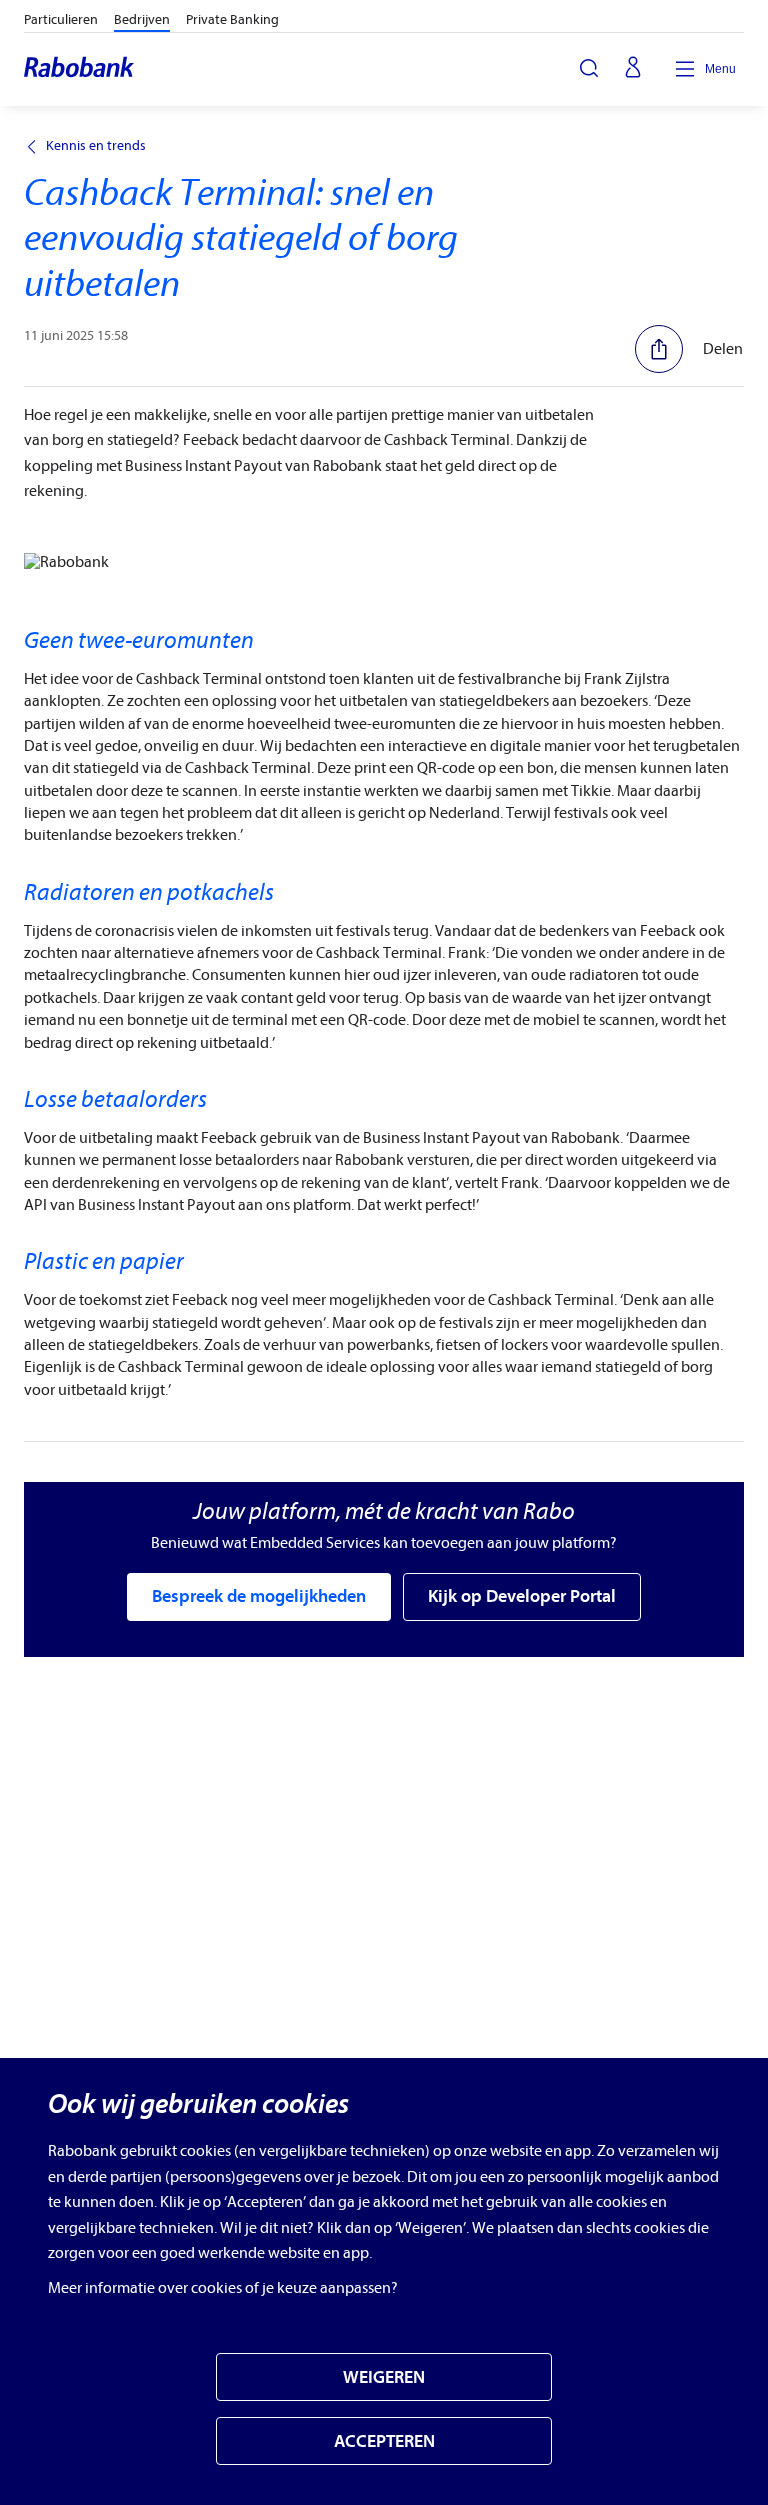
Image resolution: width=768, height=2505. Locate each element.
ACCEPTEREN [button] (384, 2441)
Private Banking (232, 19)
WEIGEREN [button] (384, 2377)
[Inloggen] (633, 69)
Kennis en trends (96, 146)
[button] (689, 349)
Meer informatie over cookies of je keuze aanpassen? (223, 2288)
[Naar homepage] (80, 69)
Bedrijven (142, 19)
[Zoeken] (589, 68)
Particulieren (61, 19)
